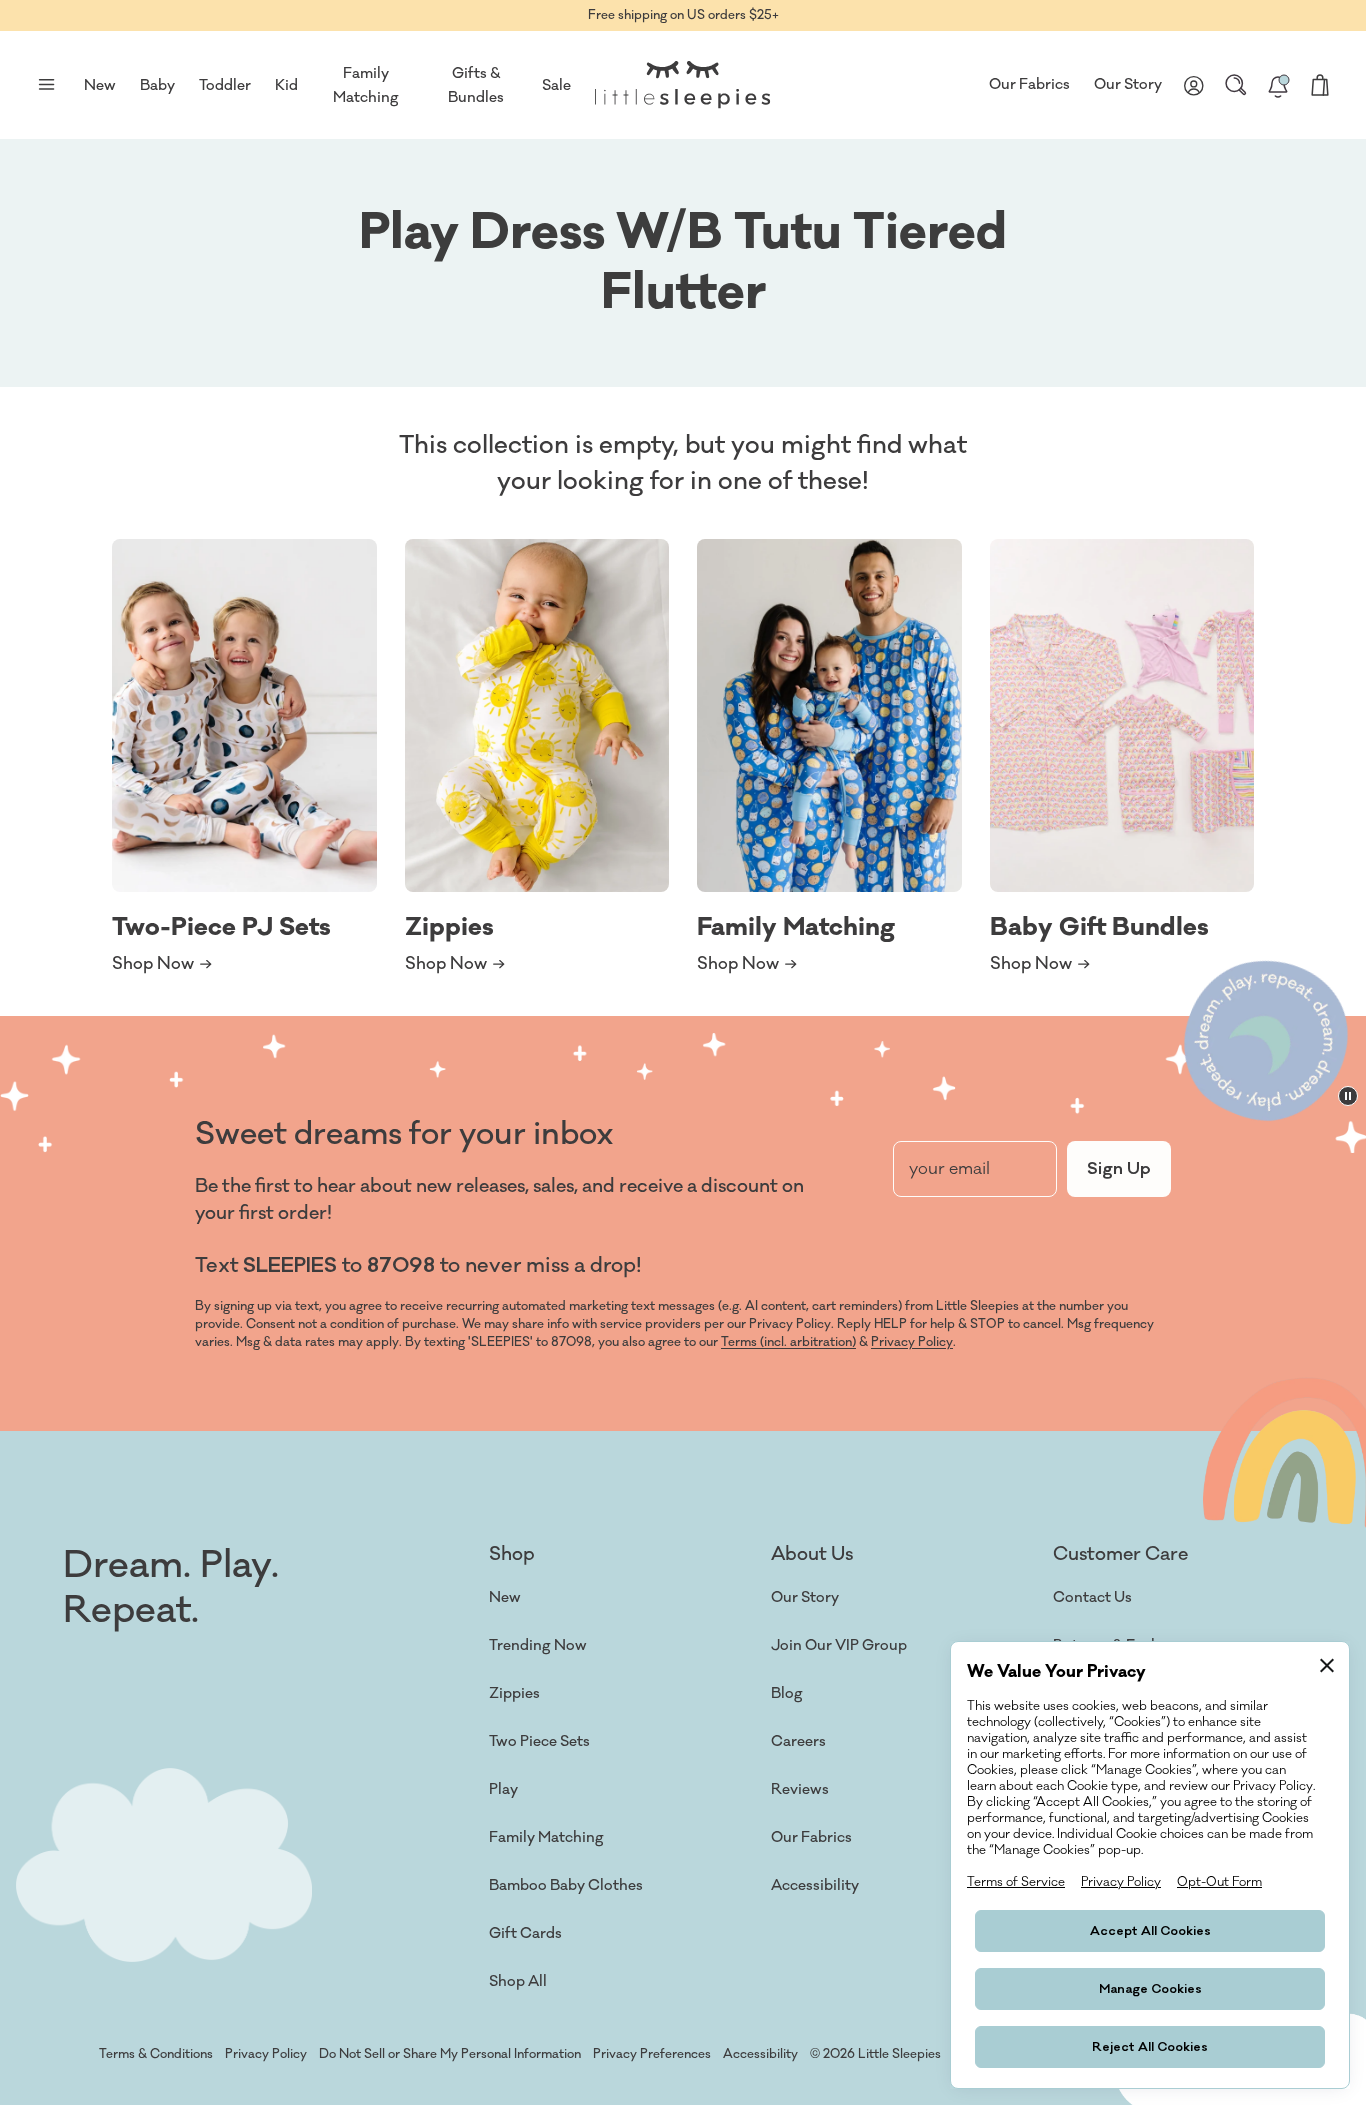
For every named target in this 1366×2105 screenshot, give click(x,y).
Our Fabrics (1029, 84)
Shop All (518, 1981)
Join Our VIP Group (839, 1645)
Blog (787, 1693)
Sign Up (1119, 1169)
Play (503, 1789)
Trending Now (538, 1645)
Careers (798, 1741)
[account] (1194, 85)
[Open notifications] (1278, 85)
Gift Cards (525, 1933)
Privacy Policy (912, 1342)
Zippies (514, 1693)
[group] (244, 757)
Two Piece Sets (539, 1741)
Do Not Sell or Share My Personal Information (450, 2054)
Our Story (1128, 84)
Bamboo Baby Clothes (566, 1885)
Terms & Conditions (156, 2054)
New (505, 1597)
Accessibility (815, 1885)
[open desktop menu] (46, 85)
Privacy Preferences (652, 2054)
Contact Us (1092, 1597)
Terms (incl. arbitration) (788, 1342)
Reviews (800, 1789)
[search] (1236, 85)
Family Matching (546, 1837)
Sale (556, 85)
